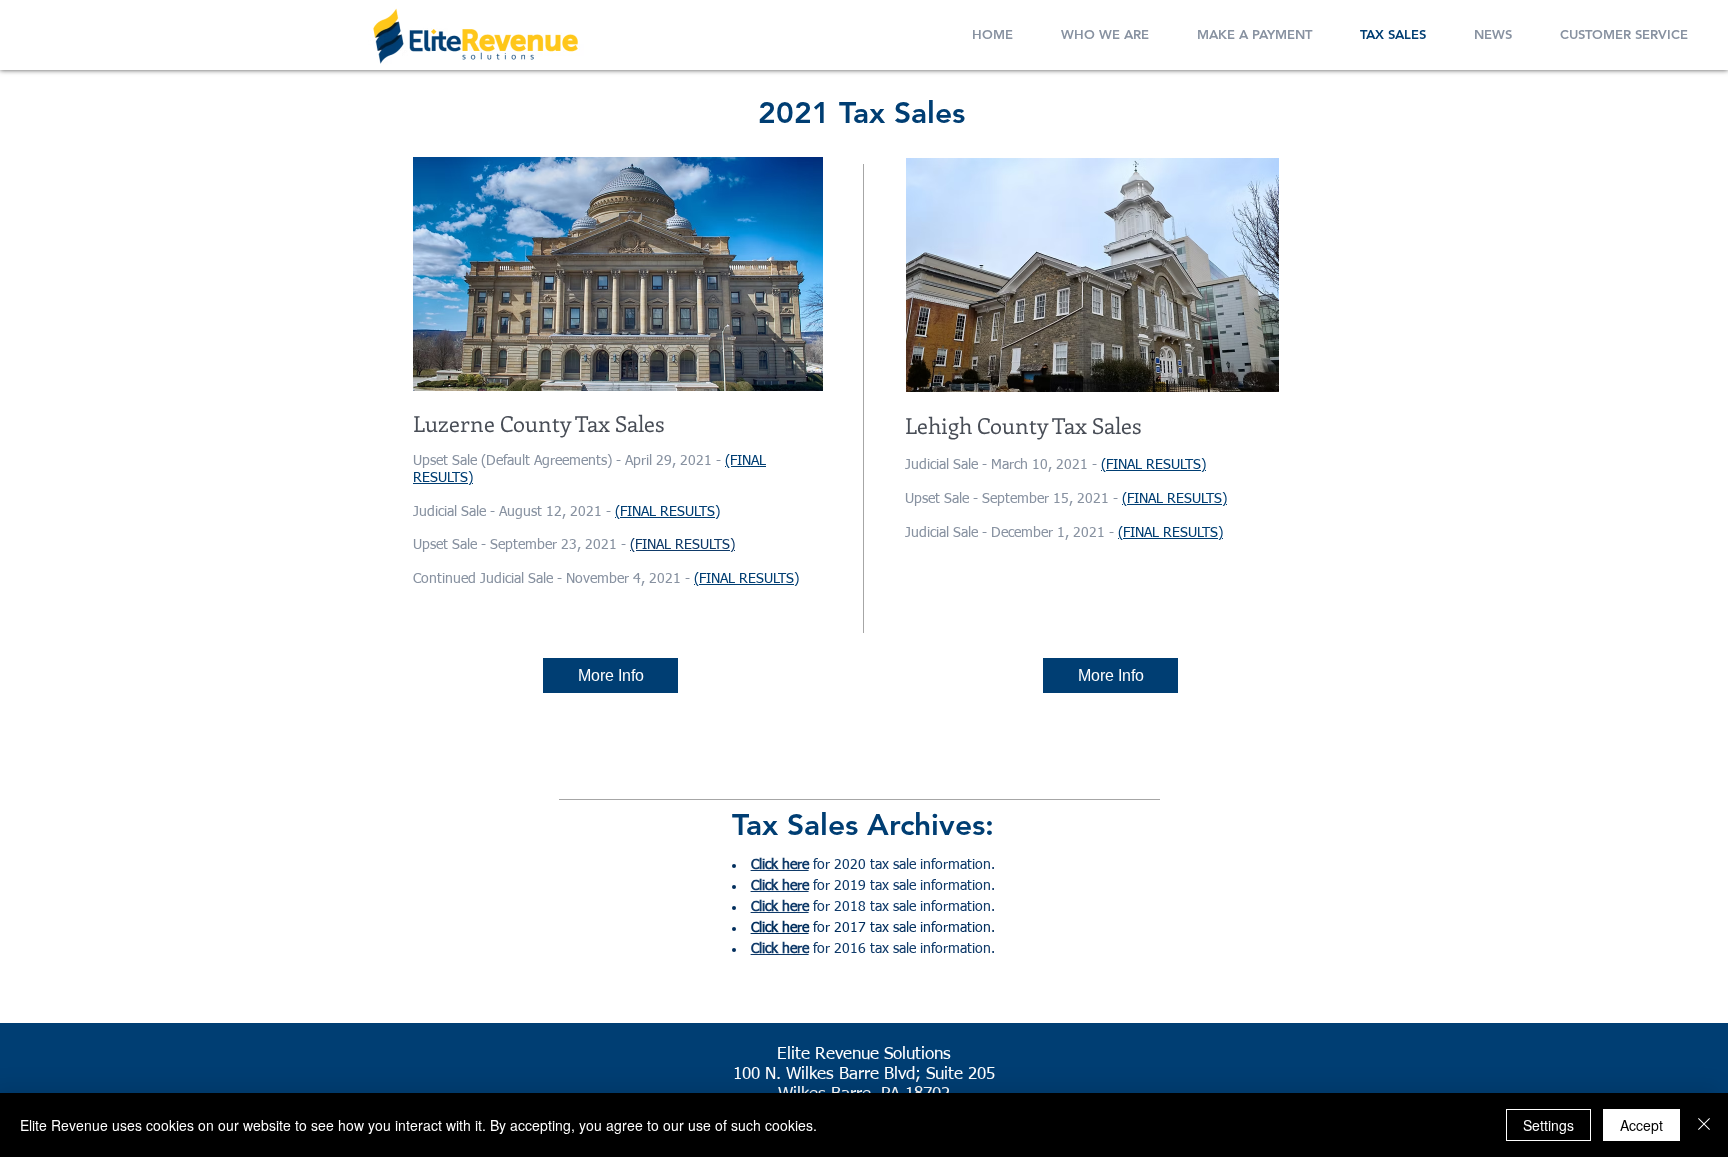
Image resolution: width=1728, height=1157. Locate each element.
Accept (1641, 1125)
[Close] (1704, 1125)
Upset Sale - (451, 545)
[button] (1105, 30)
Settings (1548, 1125)
